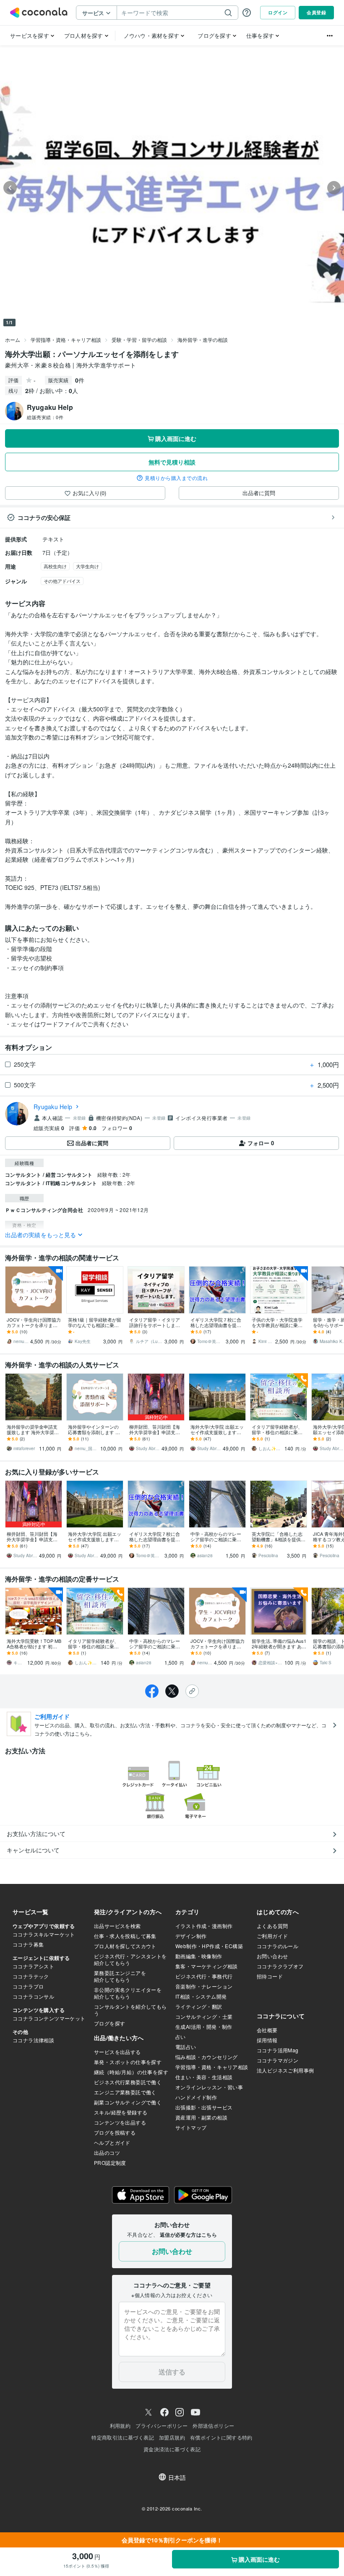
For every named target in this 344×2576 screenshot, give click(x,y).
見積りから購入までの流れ (176, 478)
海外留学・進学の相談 (203, 340)
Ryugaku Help (53, 1107)
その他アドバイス (62, 581)
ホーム (13, 340)
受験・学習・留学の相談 (139, 340)
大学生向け (87, 566)
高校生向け (55, 566)
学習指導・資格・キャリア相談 (66, 340)
